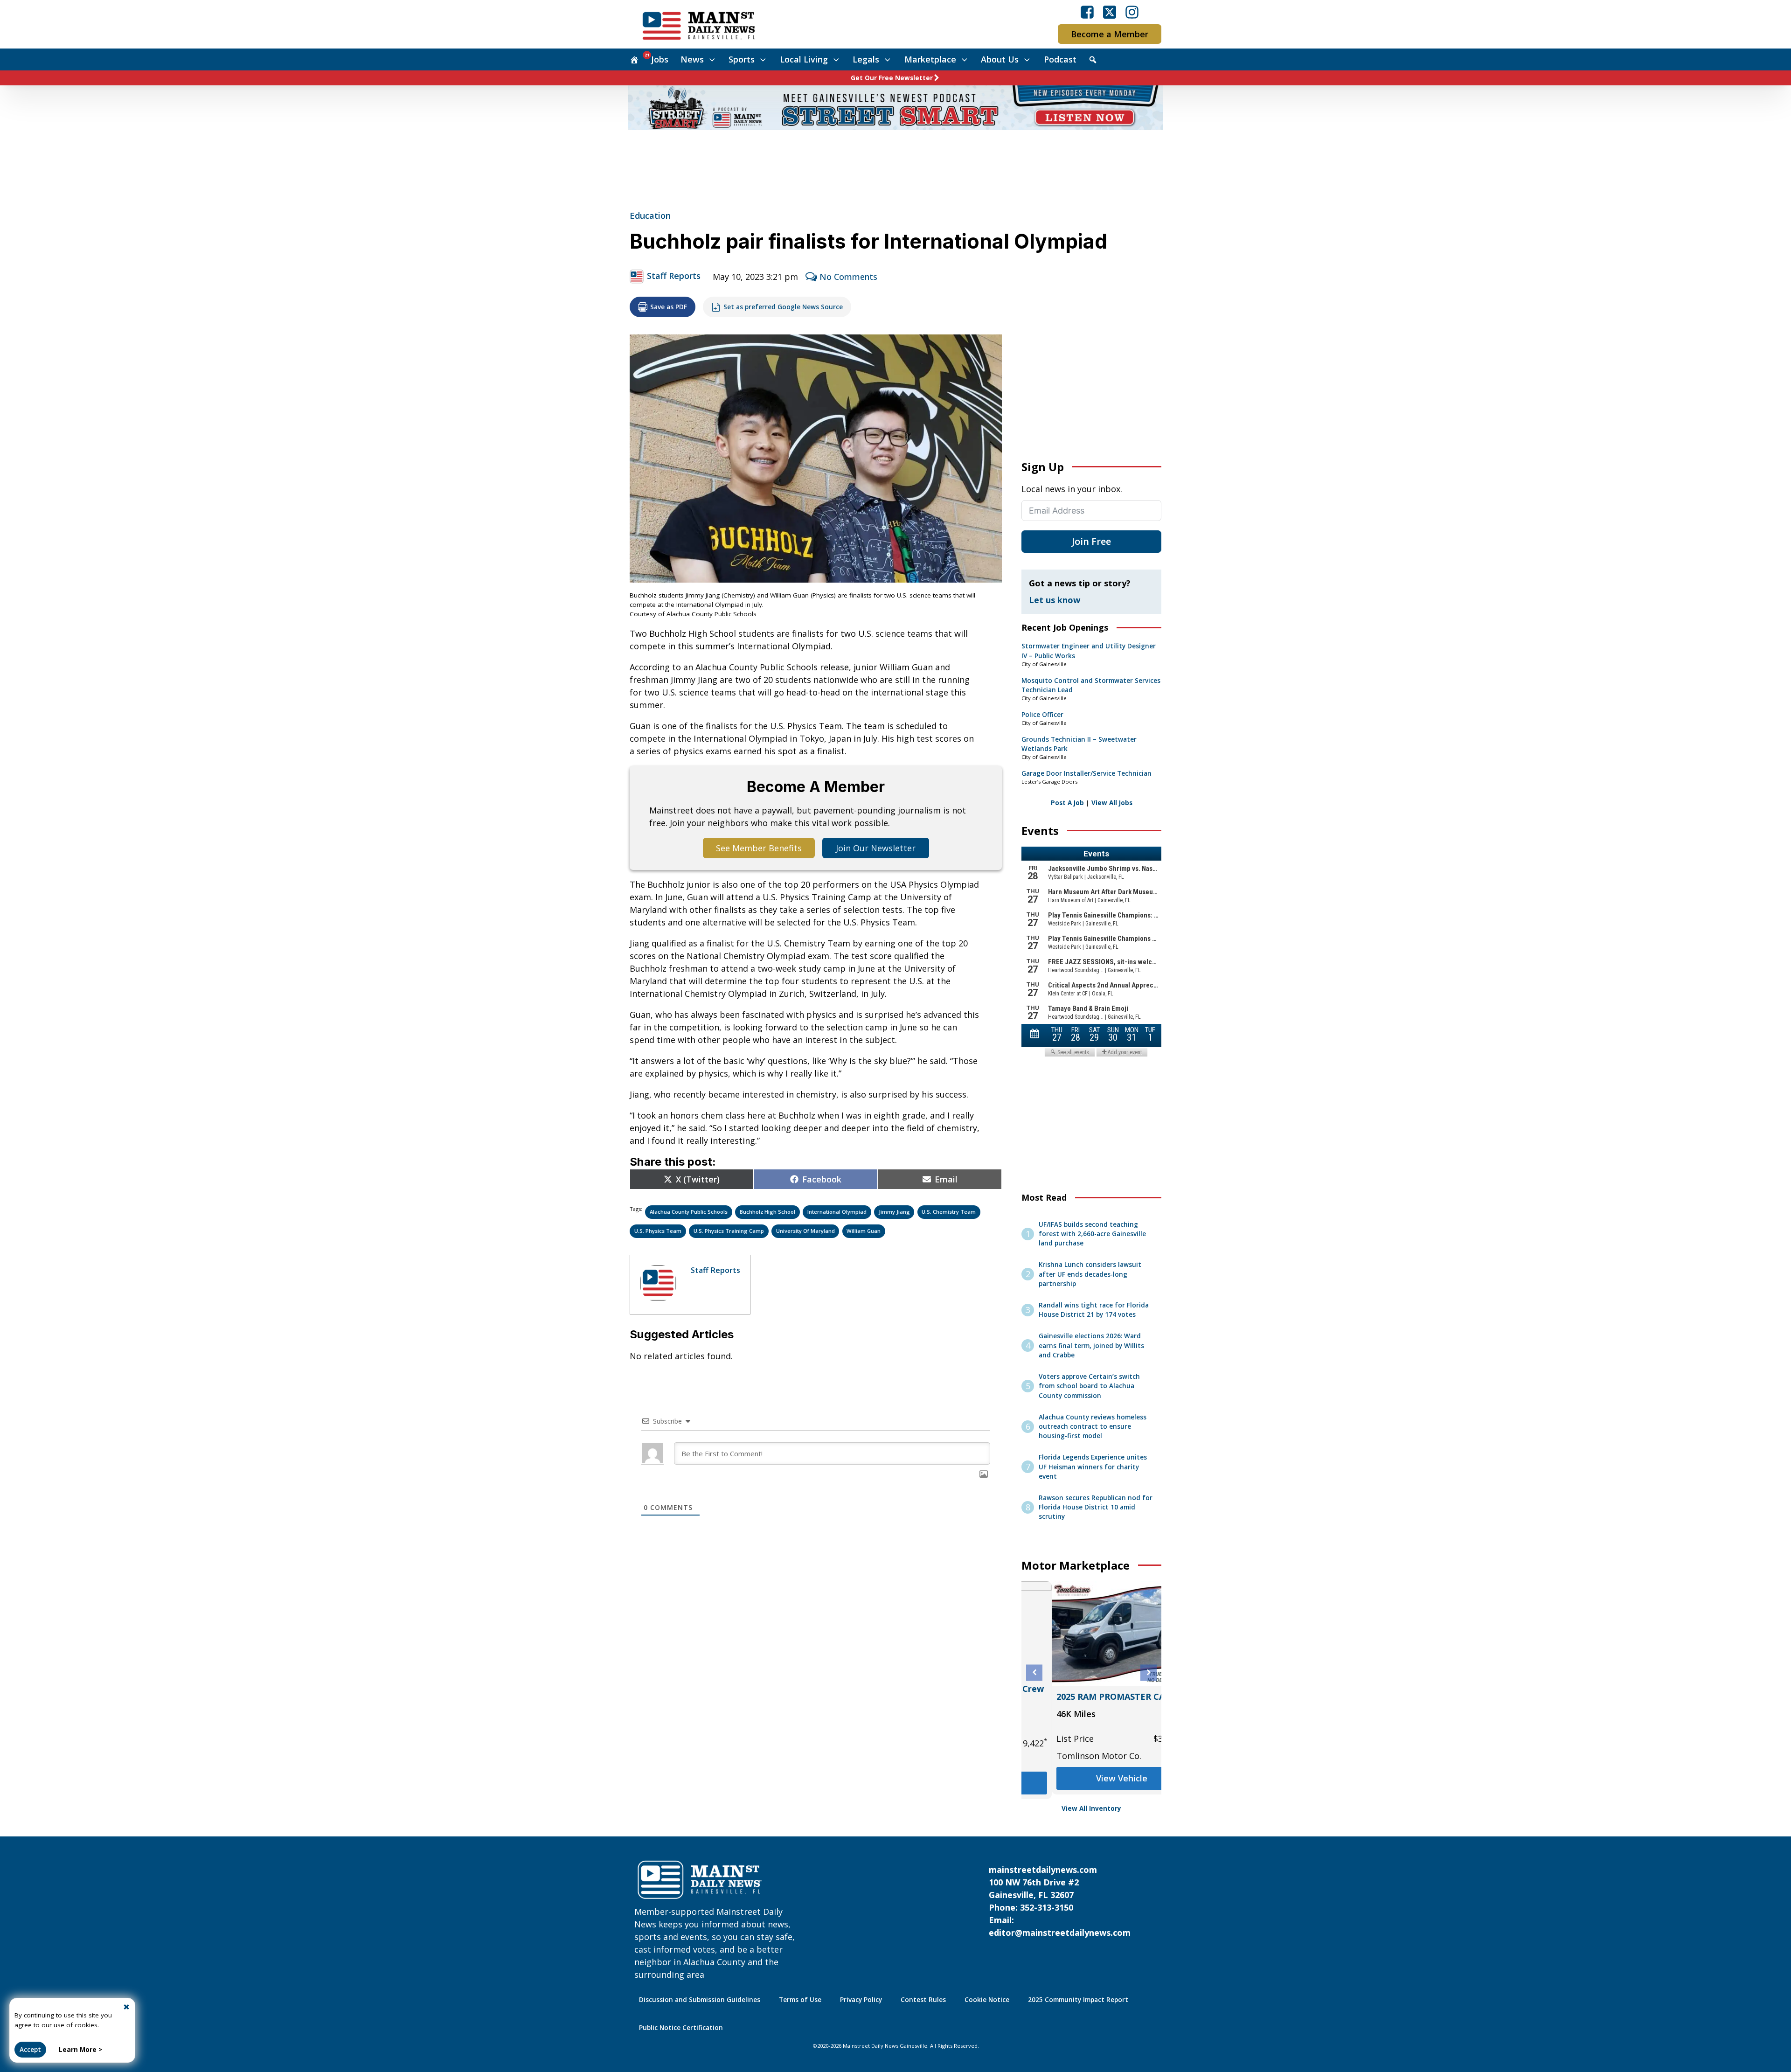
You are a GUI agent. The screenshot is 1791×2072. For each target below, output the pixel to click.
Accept (30, 2050)
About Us (1000, 59)
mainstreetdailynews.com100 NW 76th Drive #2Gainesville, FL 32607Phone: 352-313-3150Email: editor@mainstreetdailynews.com (1060, 1901)
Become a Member (1110, 34)
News (692, 59)
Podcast (1060, 59)
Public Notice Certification (681, 2028)
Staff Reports (674, 276)
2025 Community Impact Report (1078, 2000)
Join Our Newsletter (876, 848)
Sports (742, 59)
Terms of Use (800, 2000)
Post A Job (1067, 803)
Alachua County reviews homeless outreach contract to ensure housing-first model (1093, 1427)
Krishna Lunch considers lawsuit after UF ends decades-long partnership (1090, 1274)
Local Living (804, 59)
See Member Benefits (759, 848)
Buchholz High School (767, 1212)
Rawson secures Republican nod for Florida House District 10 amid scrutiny (1096, 1507)
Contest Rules (923, 2000)
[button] (1034, 1672)
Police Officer (1042, 715)
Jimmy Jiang (894, 1212)
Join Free (1091, 541)
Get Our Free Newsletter (892, 78)
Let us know (1055, 600)
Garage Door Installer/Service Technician (1086, 773)
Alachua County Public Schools (689, 1212)
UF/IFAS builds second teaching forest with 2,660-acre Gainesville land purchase (1092, 1234)
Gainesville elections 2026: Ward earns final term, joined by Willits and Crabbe (1091, 1345)
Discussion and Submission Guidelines (700, 2000)
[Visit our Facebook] (1087, 12)
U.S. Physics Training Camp (729, 1231)
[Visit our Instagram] (1132, 12)
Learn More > (80, 2050)
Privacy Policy (861, 2000)
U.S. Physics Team (658, 1231)
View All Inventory (1091, 1808)
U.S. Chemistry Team (949, 1212)
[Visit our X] (1110, 12)
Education (650, 216)
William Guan (864, 1231)
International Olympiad (837, 1212)
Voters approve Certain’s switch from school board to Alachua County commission (1089, 1386)
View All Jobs (1112, 803)
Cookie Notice (987, 2000)
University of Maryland (805, 1231)
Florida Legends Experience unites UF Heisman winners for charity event (1093, 1467)
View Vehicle (1091, 1778)
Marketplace (930, 59)
